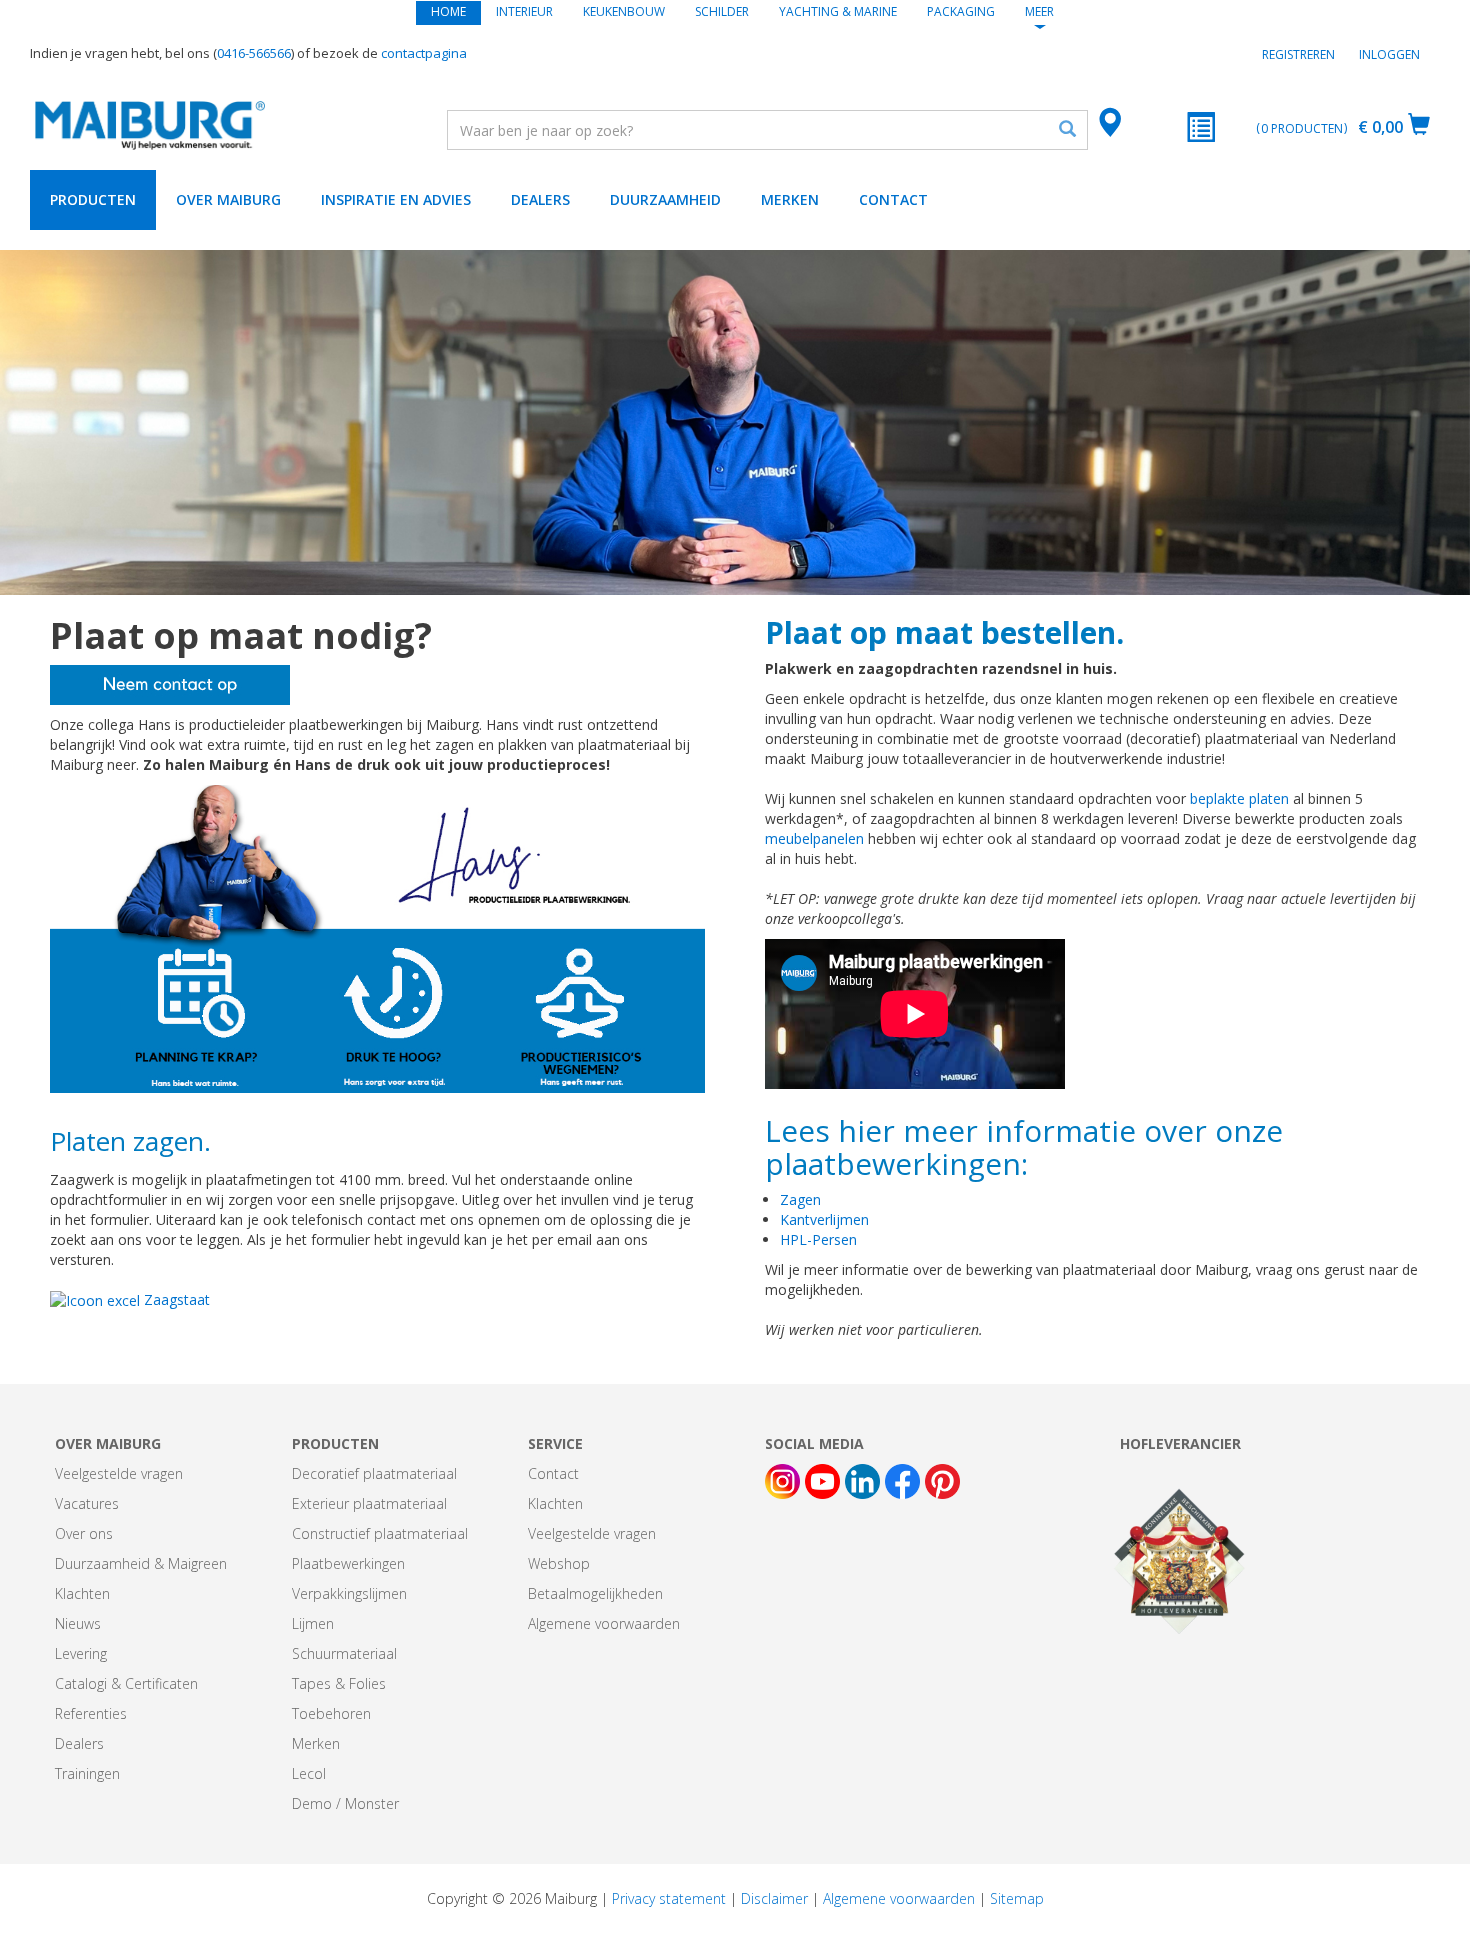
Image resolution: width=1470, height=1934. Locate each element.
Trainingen (87, 1773)
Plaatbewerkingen (348, 1563)
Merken (790, 199)
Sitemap (1017, 1898)
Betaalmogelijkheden (595, 1593)
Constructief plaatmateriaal (380, 1533)
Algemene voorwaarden (604, 1623)
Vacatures (87, 1503)
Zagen (800, 1199)
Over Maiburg (228, 199)
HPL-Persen (818, 1239)
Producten (93, 199)
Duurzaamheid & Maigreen (141, 1563)
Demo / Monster (345, 1803)
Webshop (559, 1563)
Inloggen (1389, 54)
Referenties (91, 1713)
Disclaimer (774, 1898)
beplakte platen (1239, 798)
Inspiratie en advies (396, 199)
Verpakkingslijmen (349, 1593)
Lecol (309, 1773)
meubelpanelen (816, 838)
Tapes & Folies (339, 1683)
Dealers (540, 199)
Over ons (84, 1533)
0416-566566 (254, 53)
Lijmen (313, 1623)
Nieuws (78, 1623)
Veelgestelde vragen (119, 1473)
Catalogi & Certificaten (126, 1683)
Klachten (82, 1593)
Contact (893, 199)
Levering (81, 1653)
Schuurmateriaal (344, 1653)
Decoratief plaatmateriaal (374, 1473)
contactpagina (424, 53)
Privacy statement (669, 1898)
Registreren (1298, 54)
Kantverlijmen (824, 1219)
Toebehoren (331, 1713)
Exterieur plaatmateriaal (369, 1503)
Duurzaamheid (665, 199)
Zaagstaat (175, 1299)
